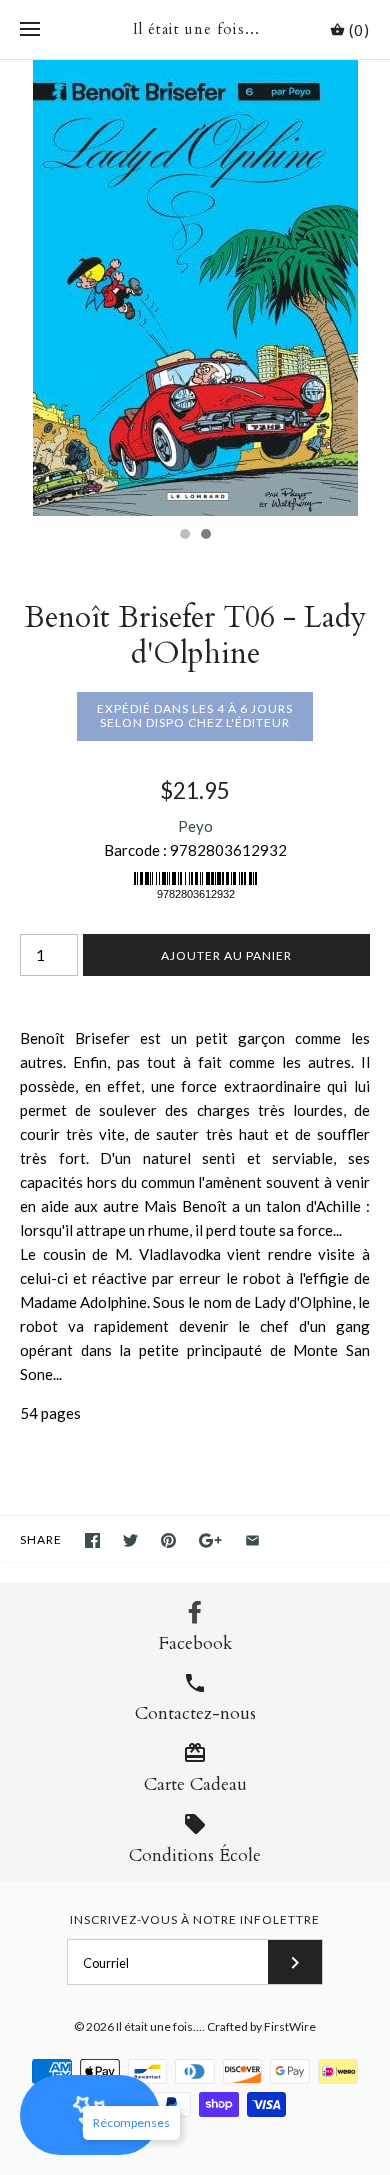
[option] (195, 288)
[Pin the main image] (168, 1540)
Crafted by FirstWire (261, 2026)
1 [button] (184, 536)
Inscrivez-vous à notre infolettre (195, 1919)
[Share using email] (252, 1540)
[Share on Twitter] (130, 1540)
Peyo (195, 826)
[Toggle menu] (30, 30)
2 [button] (205, 536)
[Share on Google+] (210, 1540)
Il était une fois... (159, 2026)
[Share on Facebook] (92, 1540)
